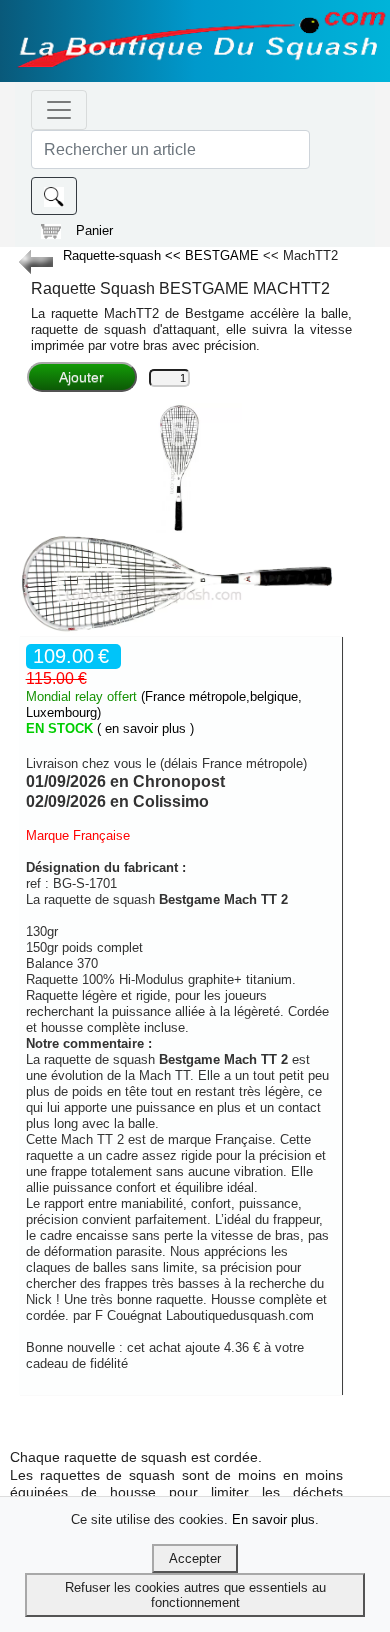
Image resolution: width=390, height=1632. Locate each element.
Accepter (195, 1558)
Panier (94, 230)
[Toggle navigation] (59, 110)
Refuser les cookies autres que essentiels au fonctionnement (195, 1595)
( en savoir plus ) (145, 728)
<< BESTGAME (214, 255)
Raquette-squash (114, 255)
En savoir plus (273, 1519)
